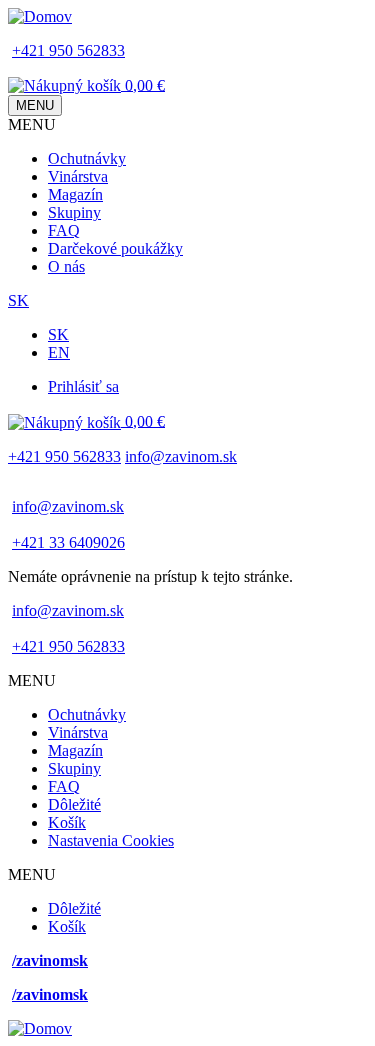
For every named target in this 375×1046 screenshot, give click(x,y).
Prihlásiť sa (83, 386)
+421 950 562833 (68, 50)
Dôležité (74, 804)
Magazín (75, 194)
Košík (67, 822)
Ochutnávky (87, 158)
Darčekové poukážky (115, 248)
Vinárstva (78, 176)
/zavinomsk (50, 960)
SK (18, 300)
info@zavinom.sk (181, 456)
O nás (66, 266)
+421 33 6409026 (68, 542)
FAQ (64, 230)
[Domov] (40, 16)
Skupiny (74, 212)
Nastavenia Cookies (111, 840)
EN (59, 352)
